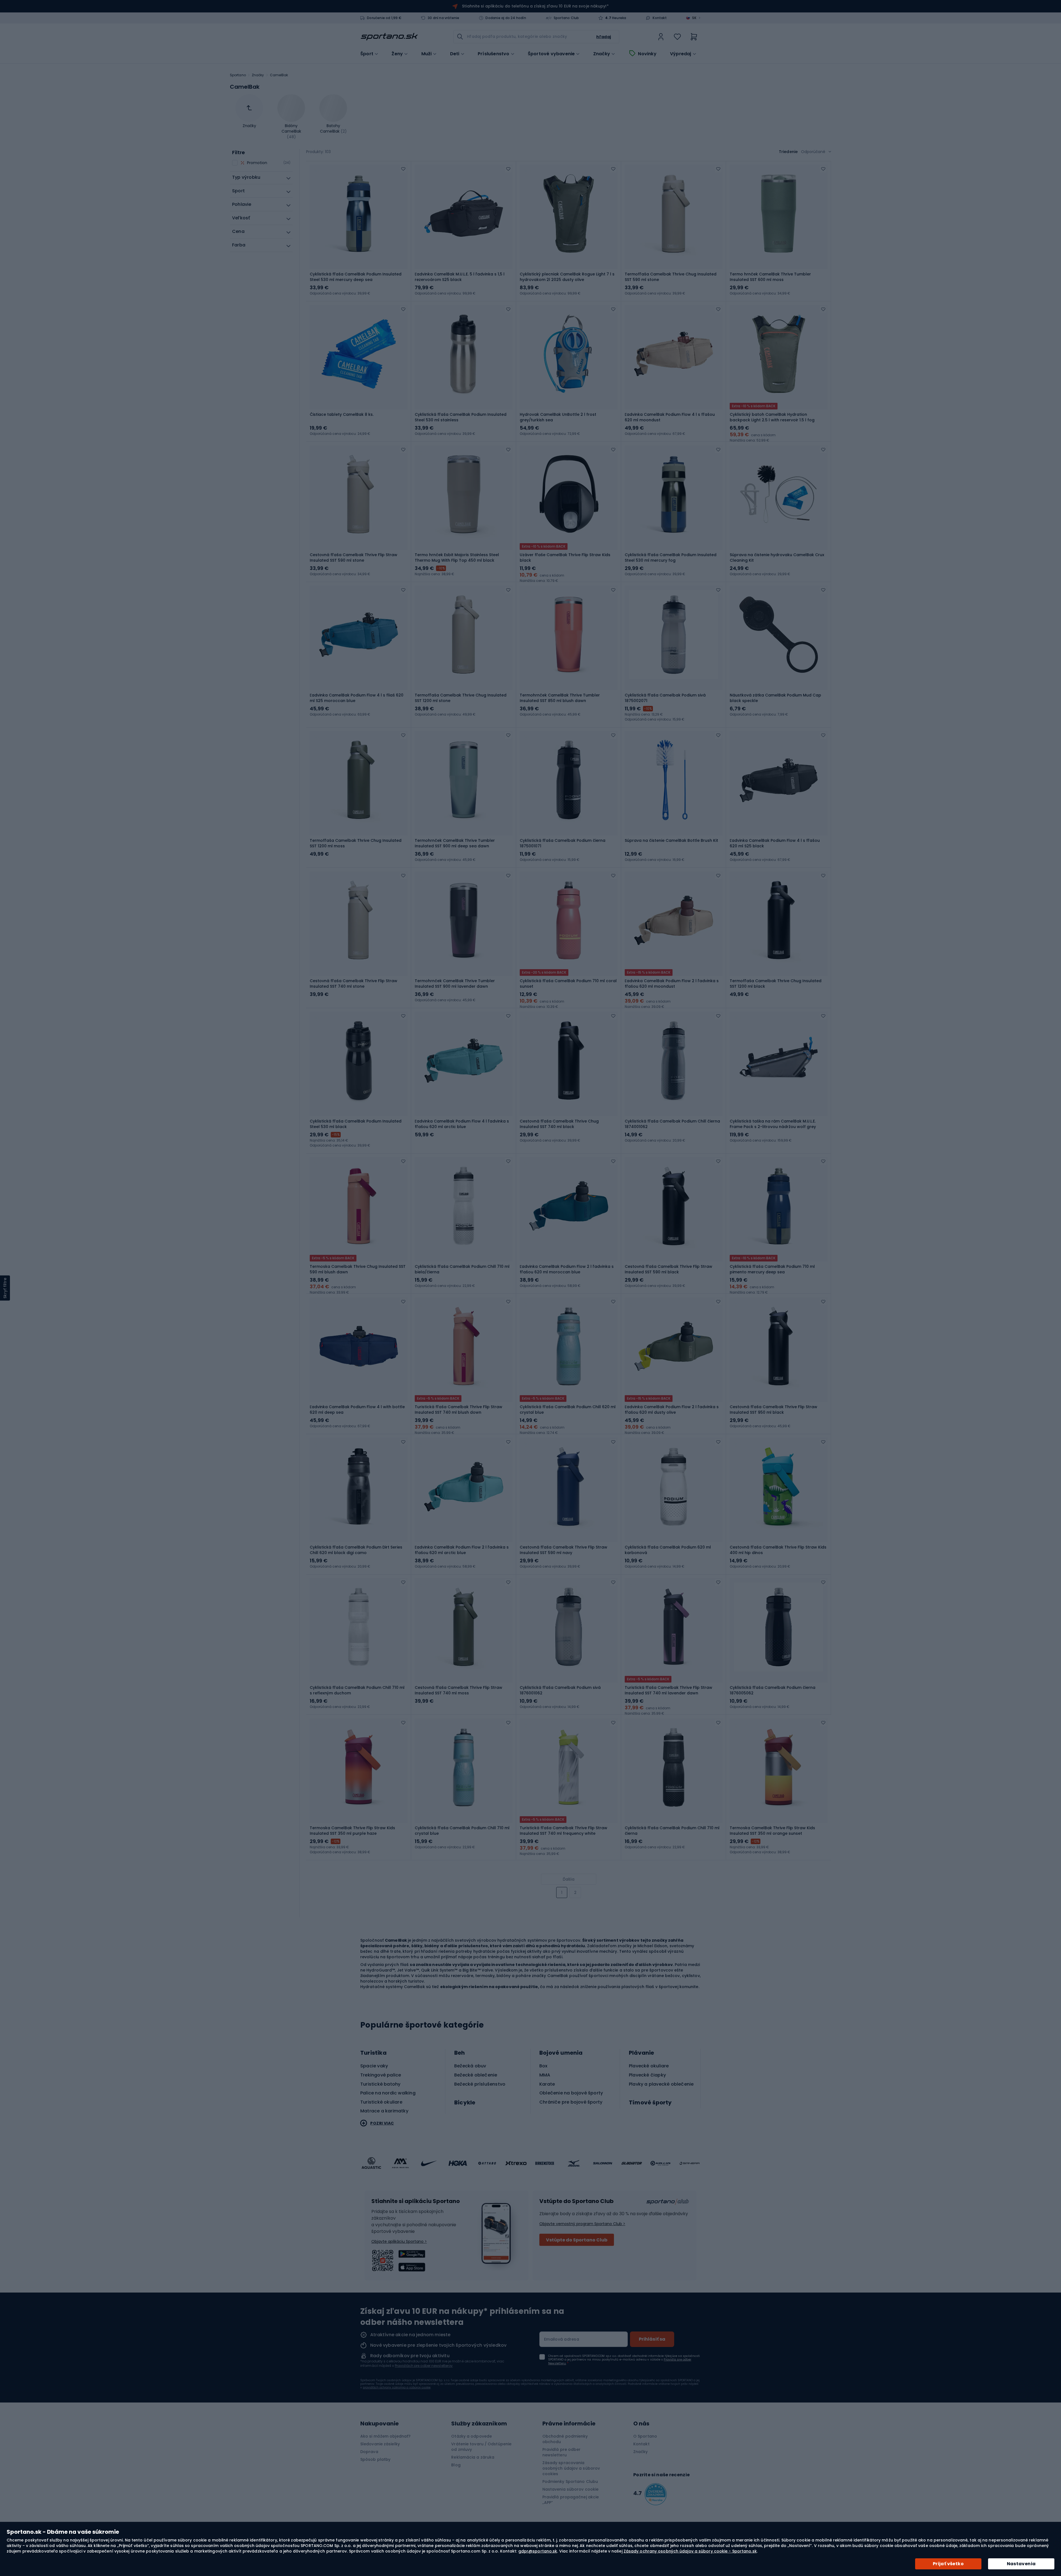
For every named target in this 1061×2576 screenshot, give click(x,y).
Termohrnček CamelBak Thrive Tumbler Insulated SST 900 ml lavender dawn (455, 984)
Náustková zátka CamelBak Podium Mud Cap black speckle (775, 698)
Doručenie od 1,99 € (384, 18)
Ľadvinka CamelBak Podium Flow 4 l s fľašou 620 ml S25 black (775, 843)
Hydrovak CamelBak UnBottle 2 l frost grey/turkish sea (558, 417)
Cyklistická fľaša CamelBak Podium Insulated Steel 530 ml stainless (461, 417)
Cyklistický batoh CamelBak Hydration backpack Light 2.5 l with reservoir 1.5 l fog (772, 417)
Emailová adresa (562, 2339)
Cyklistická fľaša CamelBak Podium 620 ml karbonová (668, 1550)
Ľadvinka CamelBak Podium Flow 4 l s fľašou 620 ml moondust (670, 417)
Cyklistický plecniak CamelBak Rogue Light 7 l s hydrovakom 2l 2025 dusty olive (567, 277)
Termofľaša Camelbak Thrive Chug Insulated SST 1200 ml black (776, 984)
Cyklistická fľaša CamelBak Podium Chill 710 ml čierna (672, 1831)
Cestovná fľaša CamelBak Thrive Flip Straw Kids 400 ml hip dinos (778, 1550)
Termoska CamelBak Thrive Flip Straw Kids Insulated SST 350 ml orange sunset (772, 1831)
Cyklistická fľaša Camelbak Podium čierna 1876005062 (773, 1690)
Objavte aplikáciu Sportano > (399, 2241)
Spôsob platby (375, 2459)
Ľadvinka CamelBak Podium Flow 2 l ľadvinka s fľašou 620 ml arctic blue (462, 1550)
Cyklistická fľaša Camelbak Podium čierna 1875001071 (563, 843)
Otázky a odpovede (472, 2436)
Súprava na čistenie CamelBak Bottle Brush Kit (671, 840)
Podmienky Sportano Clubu (570, 2482)
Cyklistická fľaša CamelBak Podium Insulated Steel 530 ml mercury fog (671, 558)
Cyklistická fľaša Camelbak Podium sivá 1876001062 (560, 1690)
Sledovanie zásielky (380, 2444)
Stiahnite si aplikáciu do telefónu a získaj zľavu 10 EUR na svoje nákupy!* (535, 6)
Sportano (238, 75)
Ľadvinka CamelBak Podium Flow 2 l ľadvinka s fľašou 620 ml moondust (672, 984)
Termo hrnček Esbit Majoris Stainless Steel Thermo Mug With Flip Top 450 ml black (457, 558)
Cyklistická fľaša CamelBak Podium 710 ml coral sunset (568, 984)
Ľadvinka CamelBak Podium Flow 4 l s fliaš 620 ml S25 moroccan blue (357, 698)
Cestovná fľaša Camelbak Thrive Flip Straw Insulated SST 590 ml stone (354, 558)
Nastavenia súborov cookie (571, 2489)
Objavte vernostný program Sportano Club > (582, 2224)
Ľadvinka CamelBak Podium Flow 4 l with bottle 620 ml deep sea (357, 1410)
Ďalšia (569, 1879)
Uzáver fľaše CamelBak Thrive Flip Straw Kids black (565, 558)
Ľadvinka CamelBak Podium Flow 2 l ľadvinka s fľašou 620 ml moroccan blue (567, 1269)
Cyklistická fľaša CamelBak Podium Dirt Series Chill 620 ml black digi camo (356, 1550)
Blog (456, 2465)
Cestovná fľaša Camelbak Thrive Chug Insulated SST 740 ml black (559, 1124)
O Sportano (645, 2436)
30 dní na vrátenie (444, 18)
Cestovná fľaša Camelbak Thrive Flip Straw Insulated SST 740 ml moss (459, 1690)
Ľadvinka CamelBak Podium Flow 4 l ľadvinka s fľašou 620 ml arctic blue (462, 1124)
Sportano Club (566, 18)
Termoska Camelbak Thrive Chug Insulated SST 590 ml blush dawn (358, 1269)
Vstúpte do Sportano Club (577, 2240)
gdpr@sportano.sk (538, 2551)
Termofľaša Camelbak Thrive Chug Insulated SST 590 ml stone (671, 277)
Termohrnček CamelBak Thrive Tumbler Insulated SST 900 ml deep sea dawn (455, 843)
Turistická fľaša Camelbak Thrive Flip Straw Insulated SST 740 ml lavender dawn (669, 1690)
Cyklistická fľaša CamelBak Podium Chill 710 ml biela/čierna (462, 1269)
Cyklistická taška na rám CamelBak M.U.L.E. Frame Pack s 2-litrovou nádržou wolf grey (773, 1124)
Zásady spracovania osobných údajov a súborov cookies (571, 2468)
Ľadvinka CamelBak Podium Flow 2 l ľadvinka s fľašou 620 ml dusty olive (672, 1410)
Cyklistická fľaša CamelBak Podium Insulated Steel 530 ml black (356, 1124)
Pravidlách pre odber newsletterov (424, 2366)
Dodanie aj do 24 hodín (506, 18)
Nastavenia (1021, 2564)
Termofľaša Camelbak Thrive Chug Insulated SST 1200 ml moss (356, 843)
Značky (602, 54)
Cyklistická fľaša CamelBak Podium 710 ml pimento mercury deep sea (772, 1269)
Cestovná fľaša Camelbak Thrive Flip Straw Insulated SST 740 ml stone (354, 984)
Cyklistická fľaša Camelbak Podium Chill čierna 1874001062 (672, 1124)
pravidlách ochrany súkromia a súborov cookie (397, 2387)
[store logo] (389, 37)
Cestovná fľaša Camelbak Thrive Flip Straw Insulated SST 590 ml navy (564, 1550)
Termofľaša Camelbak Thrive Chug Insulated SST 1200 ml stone (461, 698)
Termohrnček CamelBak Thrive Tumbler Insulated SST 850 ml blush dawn (560, 698)
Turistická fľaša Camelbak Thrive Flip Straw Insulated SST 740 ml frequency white (564, 1831)
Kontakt (660, 18)
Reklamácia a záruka (473, 2457)
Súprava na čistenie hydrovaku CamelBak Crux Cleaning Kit (777, 558)
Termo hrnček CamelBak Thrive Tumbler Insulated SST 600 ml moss (770, 277)
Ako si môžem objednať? (385, 2436)
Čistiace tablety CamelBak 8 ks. (342, 414)
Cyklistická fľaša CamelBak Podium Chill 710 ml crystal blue (462, 1831)
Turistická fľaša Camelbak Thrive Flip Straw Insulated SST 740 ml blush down (459, 1410)
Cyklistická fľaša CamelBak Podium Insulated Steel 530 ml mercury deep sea (356, 277)
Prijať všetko (948, 2564)
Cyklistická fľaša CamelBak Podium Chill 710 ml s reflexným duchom (357, 1690)
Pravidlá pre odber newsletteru (562, 2452)
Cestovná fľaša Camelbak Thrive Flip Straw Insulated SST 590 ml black (669, 1269)
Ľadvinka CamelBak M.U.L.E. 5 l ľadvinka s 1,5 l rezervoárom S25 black (460, 277)
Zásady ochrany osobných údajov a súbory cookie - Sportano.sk (690, 2551)
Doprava (369, 2452)
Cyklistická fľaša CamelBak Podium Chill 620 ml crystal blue (568, 1410)
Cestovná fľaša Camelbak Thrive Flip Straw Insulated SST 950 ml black (774, 1410)
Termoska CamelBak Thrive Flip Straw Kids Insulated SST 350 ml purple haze (352, 1831)
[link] (661, 37)
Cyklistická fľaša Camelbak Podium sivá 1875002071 (665, 698)
